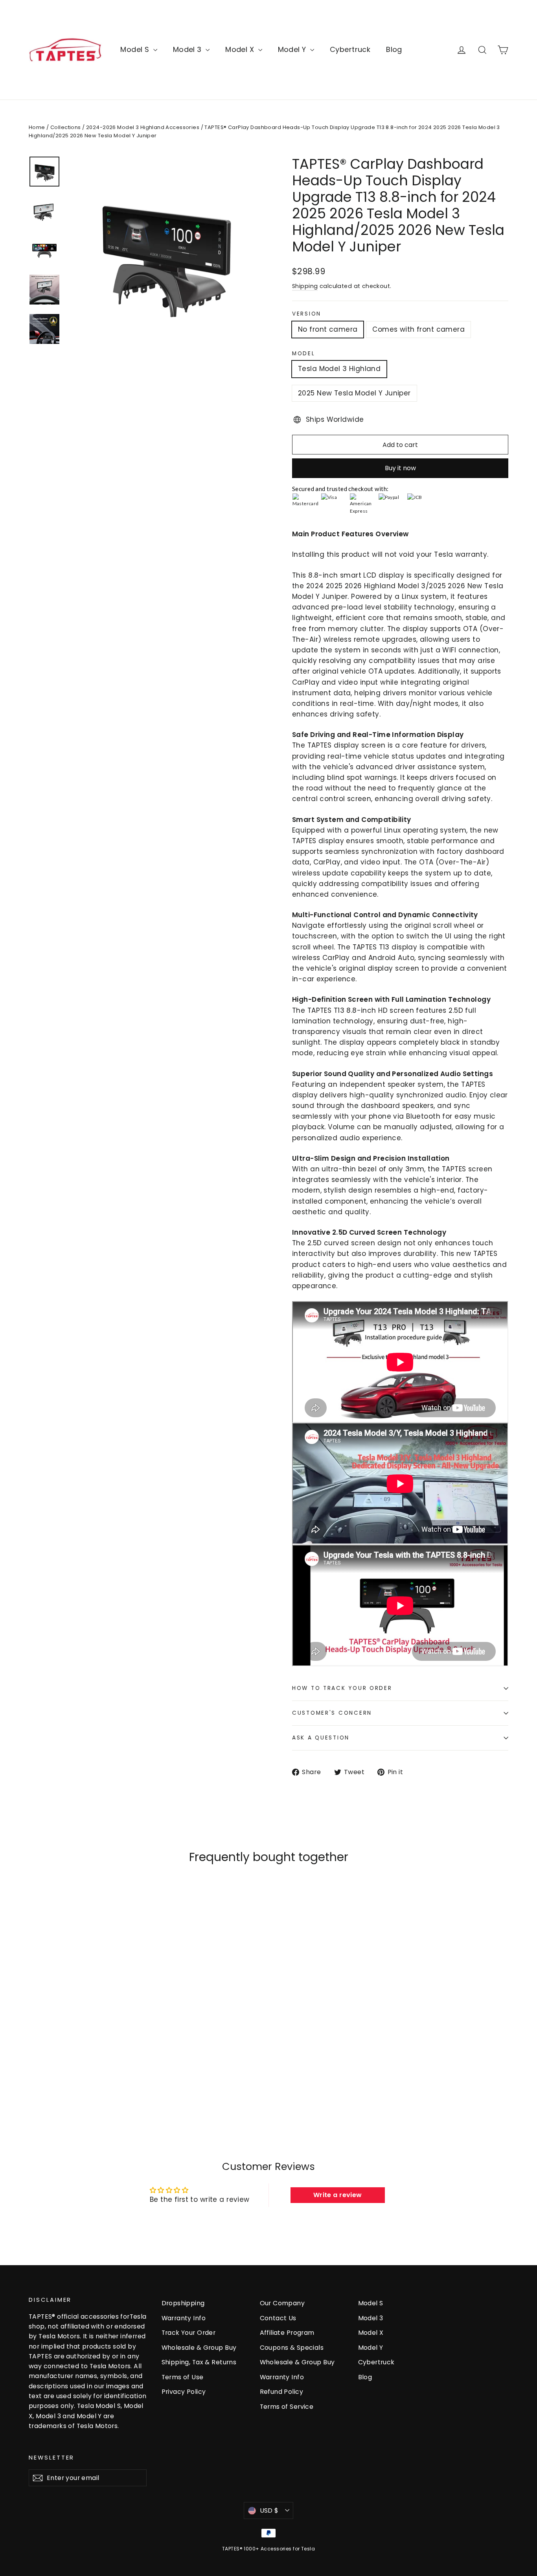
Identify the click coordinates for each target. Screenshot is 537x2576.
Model (304, 354)
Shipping (305, 286)
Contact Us (278, 2318)
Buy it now (400, 468)
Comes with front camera (418, 329)
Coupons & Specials (292, 2348)
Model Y (293, 49)
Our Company (282, 2303)
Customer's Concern (332, 1713)
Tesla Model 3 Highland (339, 369)
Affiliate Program (287, 2333)
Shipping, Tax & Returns (199, 2362)
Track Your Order (189, 2333)
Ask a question (321, 1738)
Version (307, 314)
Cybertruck (350, 49)
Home (37, 127)
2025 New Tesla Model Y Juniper (354, 393)
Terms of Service (287, 2407)
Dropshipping (183, 2303)
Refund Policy (282, 2392)
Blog (394, 49)
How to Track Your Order (342, 1688)
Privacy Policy (184, 2392)
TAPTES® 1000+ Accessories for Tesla (268, 2549)
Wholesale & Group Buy (199, 2348)
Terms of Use (183, 2377)
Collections (66, 127)
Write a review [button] (338, 2195)
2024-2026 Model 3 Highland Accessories (143, 127)
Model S (136, 49)
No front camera (328, 329)
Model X (241, 49)
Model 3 (188, 49)
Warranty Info (184, 2318)
